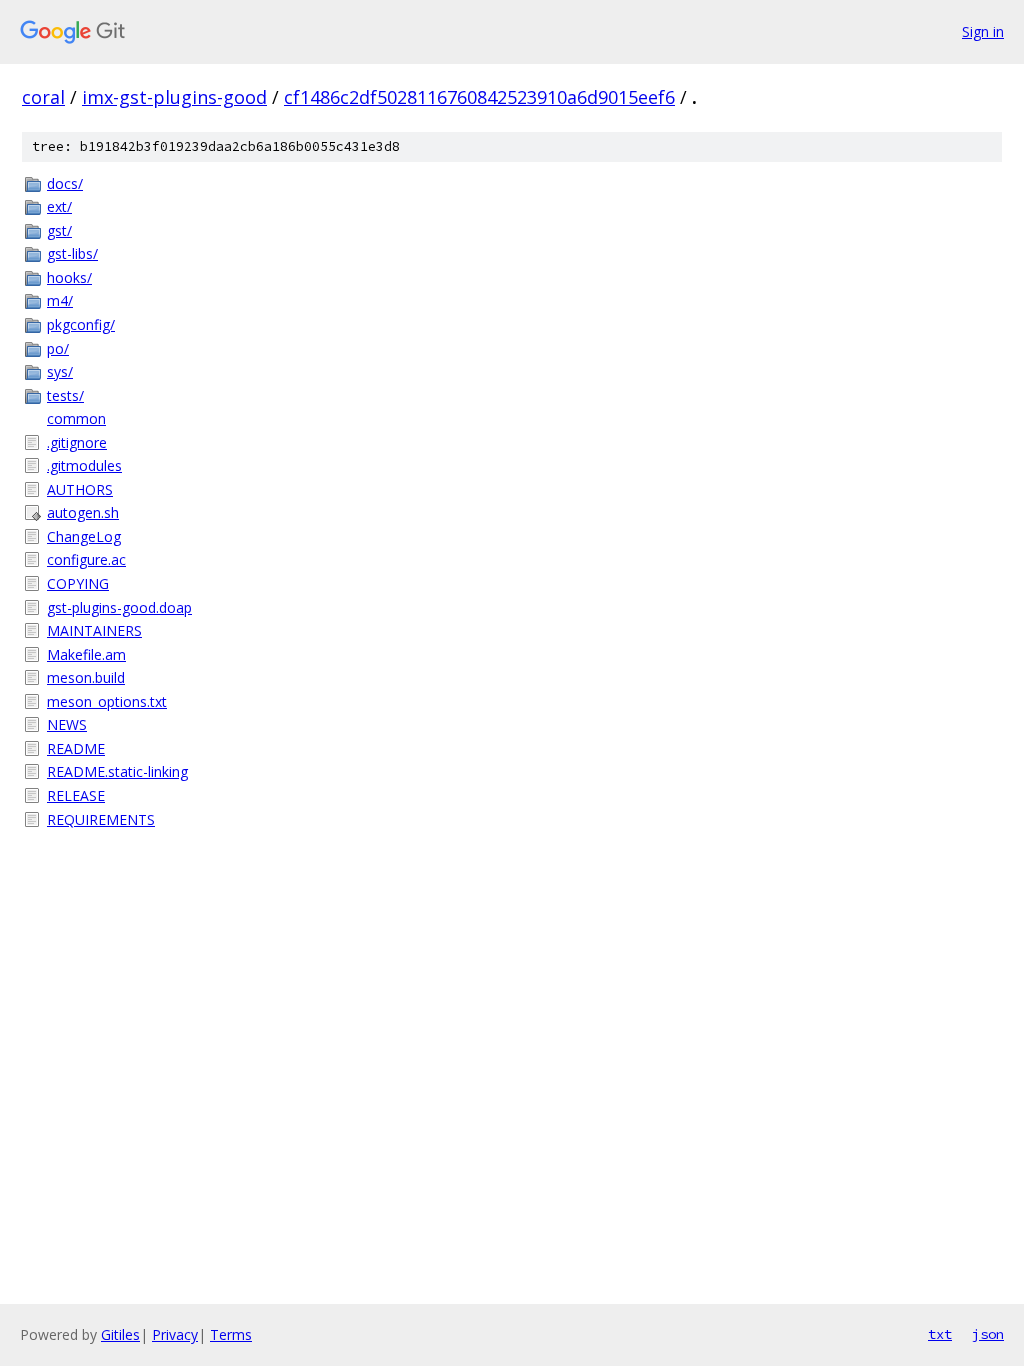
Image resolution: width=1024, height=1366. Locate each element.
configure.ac (86, 559)
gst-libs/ (72, 253)
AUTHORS (80, 489)
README (76, 748)
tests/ (65, 395)
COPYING (78, 583)
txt (940, 1334)
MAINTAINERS (94, 630)
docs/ (65, 183)
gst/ (59, 230)
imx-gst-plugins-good (174, 97)
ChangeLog (84, 536)
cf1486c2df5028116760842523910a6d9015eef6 (479, 97)
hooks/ (69, 277)
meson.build (86, 677)
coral (43, 97)
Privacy (175, 1334)
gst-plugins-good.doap (119, 607)
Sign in (983, 31)
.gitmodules (84, 465)
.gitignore (77, 442)
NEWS (67, 724)
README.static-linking (117, 771)
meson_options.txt (107, 701)
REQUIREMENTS (101, 819)
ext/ (59, 206)
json (988, 1334)
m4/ (60, 300)
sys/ (60, 371)
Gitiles (120, 1334)
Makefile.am (86, 654)
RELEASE (76, 795)
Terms (231, 1334)
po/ (58, 348)
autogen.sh (83, 512)
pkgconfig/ (81, 324)
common (76, 418)
